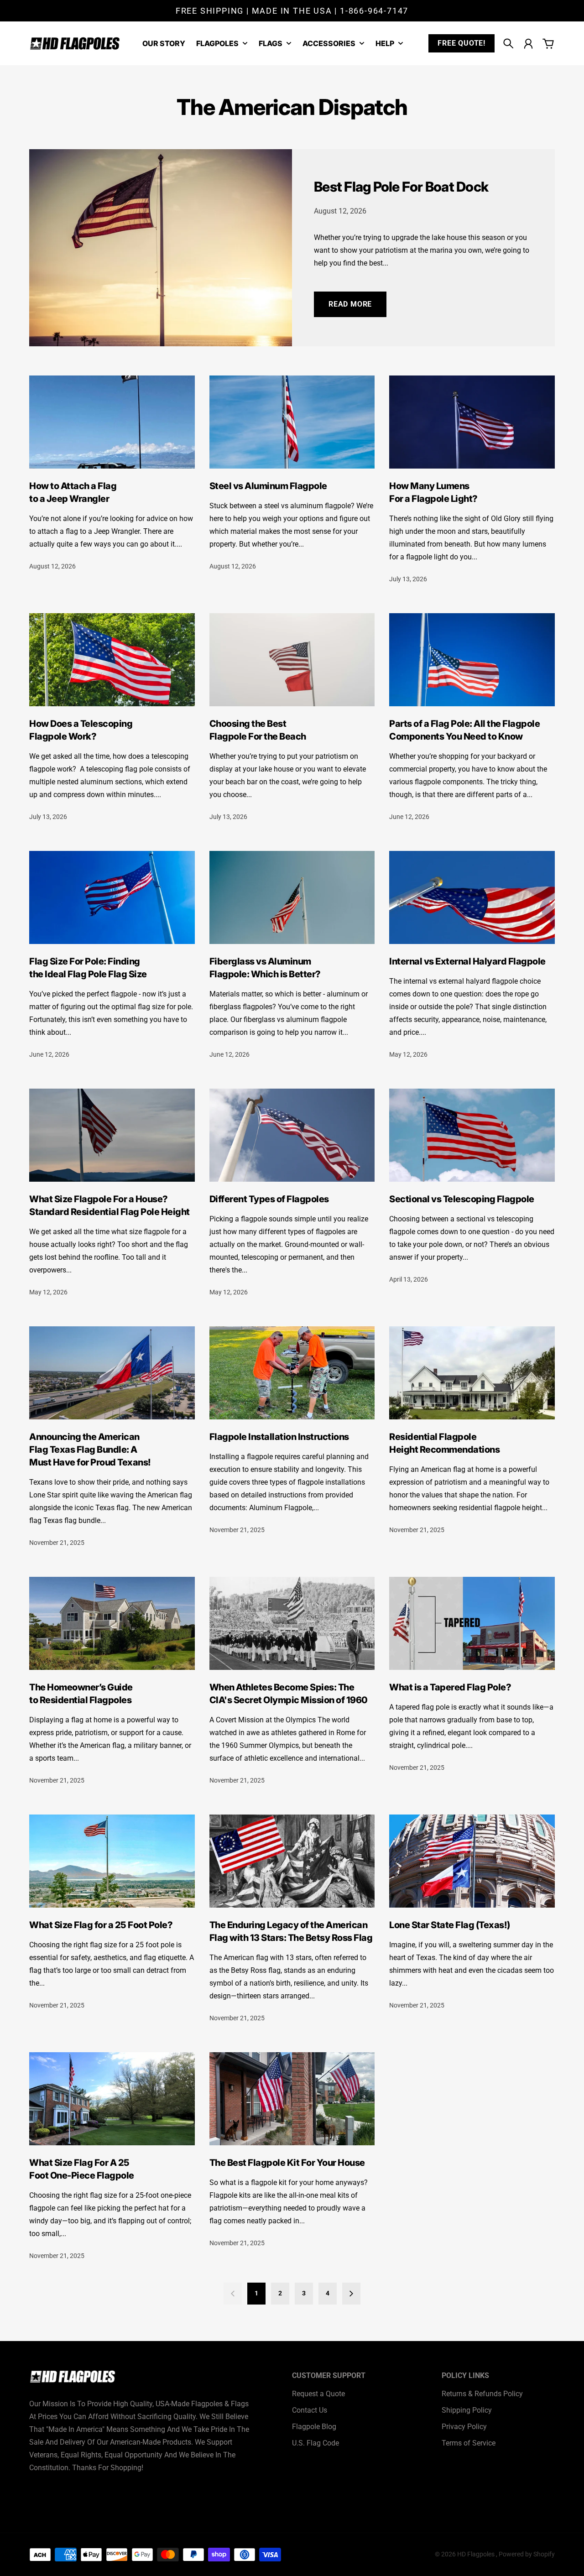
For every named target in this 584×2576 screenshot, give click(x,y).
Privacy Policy (464, 2427)
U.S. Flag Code (315, 2443)
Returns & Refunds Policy (482, 2394)
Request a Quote (318, 2394)
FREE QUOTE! (461, 43)
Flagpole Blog (314, 2427)
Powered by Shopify (527, 2554)
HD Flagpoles (477, 2554)
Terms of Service (469, 2443)
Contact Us (310, 2410)
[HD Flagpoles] (75, 44)
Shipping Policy (467, 2410)
